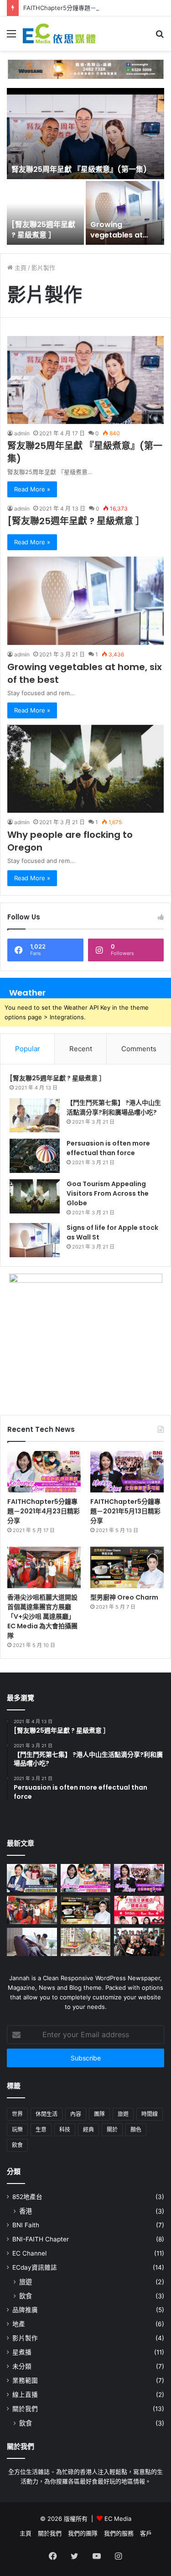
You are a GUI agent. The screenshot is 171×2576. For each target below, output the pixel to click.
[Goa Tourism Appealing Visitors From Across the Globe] (35, 1196)
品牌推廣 (25, 2310)
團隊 (99, 2114)
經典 (88, 2129)
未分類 (22, 2366)
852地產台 (27, 2197)
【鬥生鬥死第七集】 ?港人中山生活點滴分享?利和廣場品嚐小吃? (114, 1107)
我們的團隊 (83, 2533)
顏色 (136, 2129)
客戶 (146, 2533)
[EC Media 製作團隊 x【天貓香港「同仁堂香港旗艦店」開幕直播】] (139, 1910)
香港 (26, 2211)
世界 (17, 2114)
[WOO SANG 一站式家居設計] (85, 68)
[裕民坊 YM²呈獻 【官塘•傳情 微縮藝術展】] (86, 1942)
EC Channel (29, 2253)
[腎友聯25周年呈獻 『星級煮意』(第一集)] (85, 134)
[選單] (11, 37)
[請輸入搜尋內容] (160, 37)
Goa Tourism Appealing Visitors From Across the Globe (108, 1193)
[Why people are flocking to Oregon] (85, 769)
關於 (112, 2129)
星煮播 (22, 2352)
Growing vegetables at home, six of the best (120, 240)
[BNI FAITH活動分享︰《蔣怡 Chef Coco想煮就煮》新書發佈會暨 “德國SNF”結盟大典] (139, 1942)
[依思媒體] (59, 34)
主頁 (20, 268)
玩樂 (17, 2129)
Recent (81, 1049)
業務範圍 (25, 2380)
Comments (139, 1049)
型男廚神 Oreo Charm (124, 1597)
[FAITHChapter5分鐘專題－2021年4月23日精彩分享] (44, 1472)
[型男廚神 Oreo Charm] (127, 1567)
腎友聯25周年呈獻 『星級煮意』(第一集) (79, 169)
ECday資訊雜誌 (35, 2267)
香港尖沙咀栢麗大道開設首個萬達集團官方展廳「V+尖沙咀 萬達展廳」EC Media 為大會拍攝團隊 (42, 1616)
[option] (85, 167)
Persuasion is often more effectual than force (108, 1148)
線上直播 (25, 2395)
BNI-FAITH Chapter (41, 2239)
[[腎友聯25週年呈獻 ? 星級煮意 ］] (45, 213)
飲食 (17, 2145)
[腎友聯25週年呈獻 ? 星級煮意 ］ (43, 230)
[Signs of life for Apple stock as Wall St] (35, 1240)
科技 (65, 2129)
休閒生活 (47, 2114)
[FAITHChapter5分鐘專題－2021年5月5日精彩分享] (32, 1878)
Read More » (32, 489)
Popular (28, 1049)
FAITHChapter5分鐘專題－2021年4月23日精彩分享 (44, 1511)
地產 (19, 2324)
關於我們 (25, 2409)
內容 (76, 2114)
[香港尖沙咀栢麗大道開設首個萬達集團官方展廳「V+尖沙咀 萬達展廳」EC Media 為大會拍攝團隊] (44, 1567)
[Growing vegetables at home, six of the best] (125, 213)
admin (22, 433)
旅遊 (123, 2114)
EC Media (118, 2519)
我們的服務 (119, 2533)
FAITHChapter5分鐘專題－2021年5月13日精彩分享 (92, 8)
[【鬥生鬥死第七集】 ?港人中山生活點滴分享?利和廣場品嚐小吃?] (35, 1115)
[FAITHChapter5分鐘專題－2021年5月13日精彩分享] (127, 1472)
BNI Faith (26, 2225)
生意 (41, 2129)
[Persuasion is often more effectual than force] (35, 1156)
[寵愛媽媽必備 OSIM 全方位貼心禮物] (32, 1942)
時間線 (150, 2114)
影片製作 (25, 2338)
